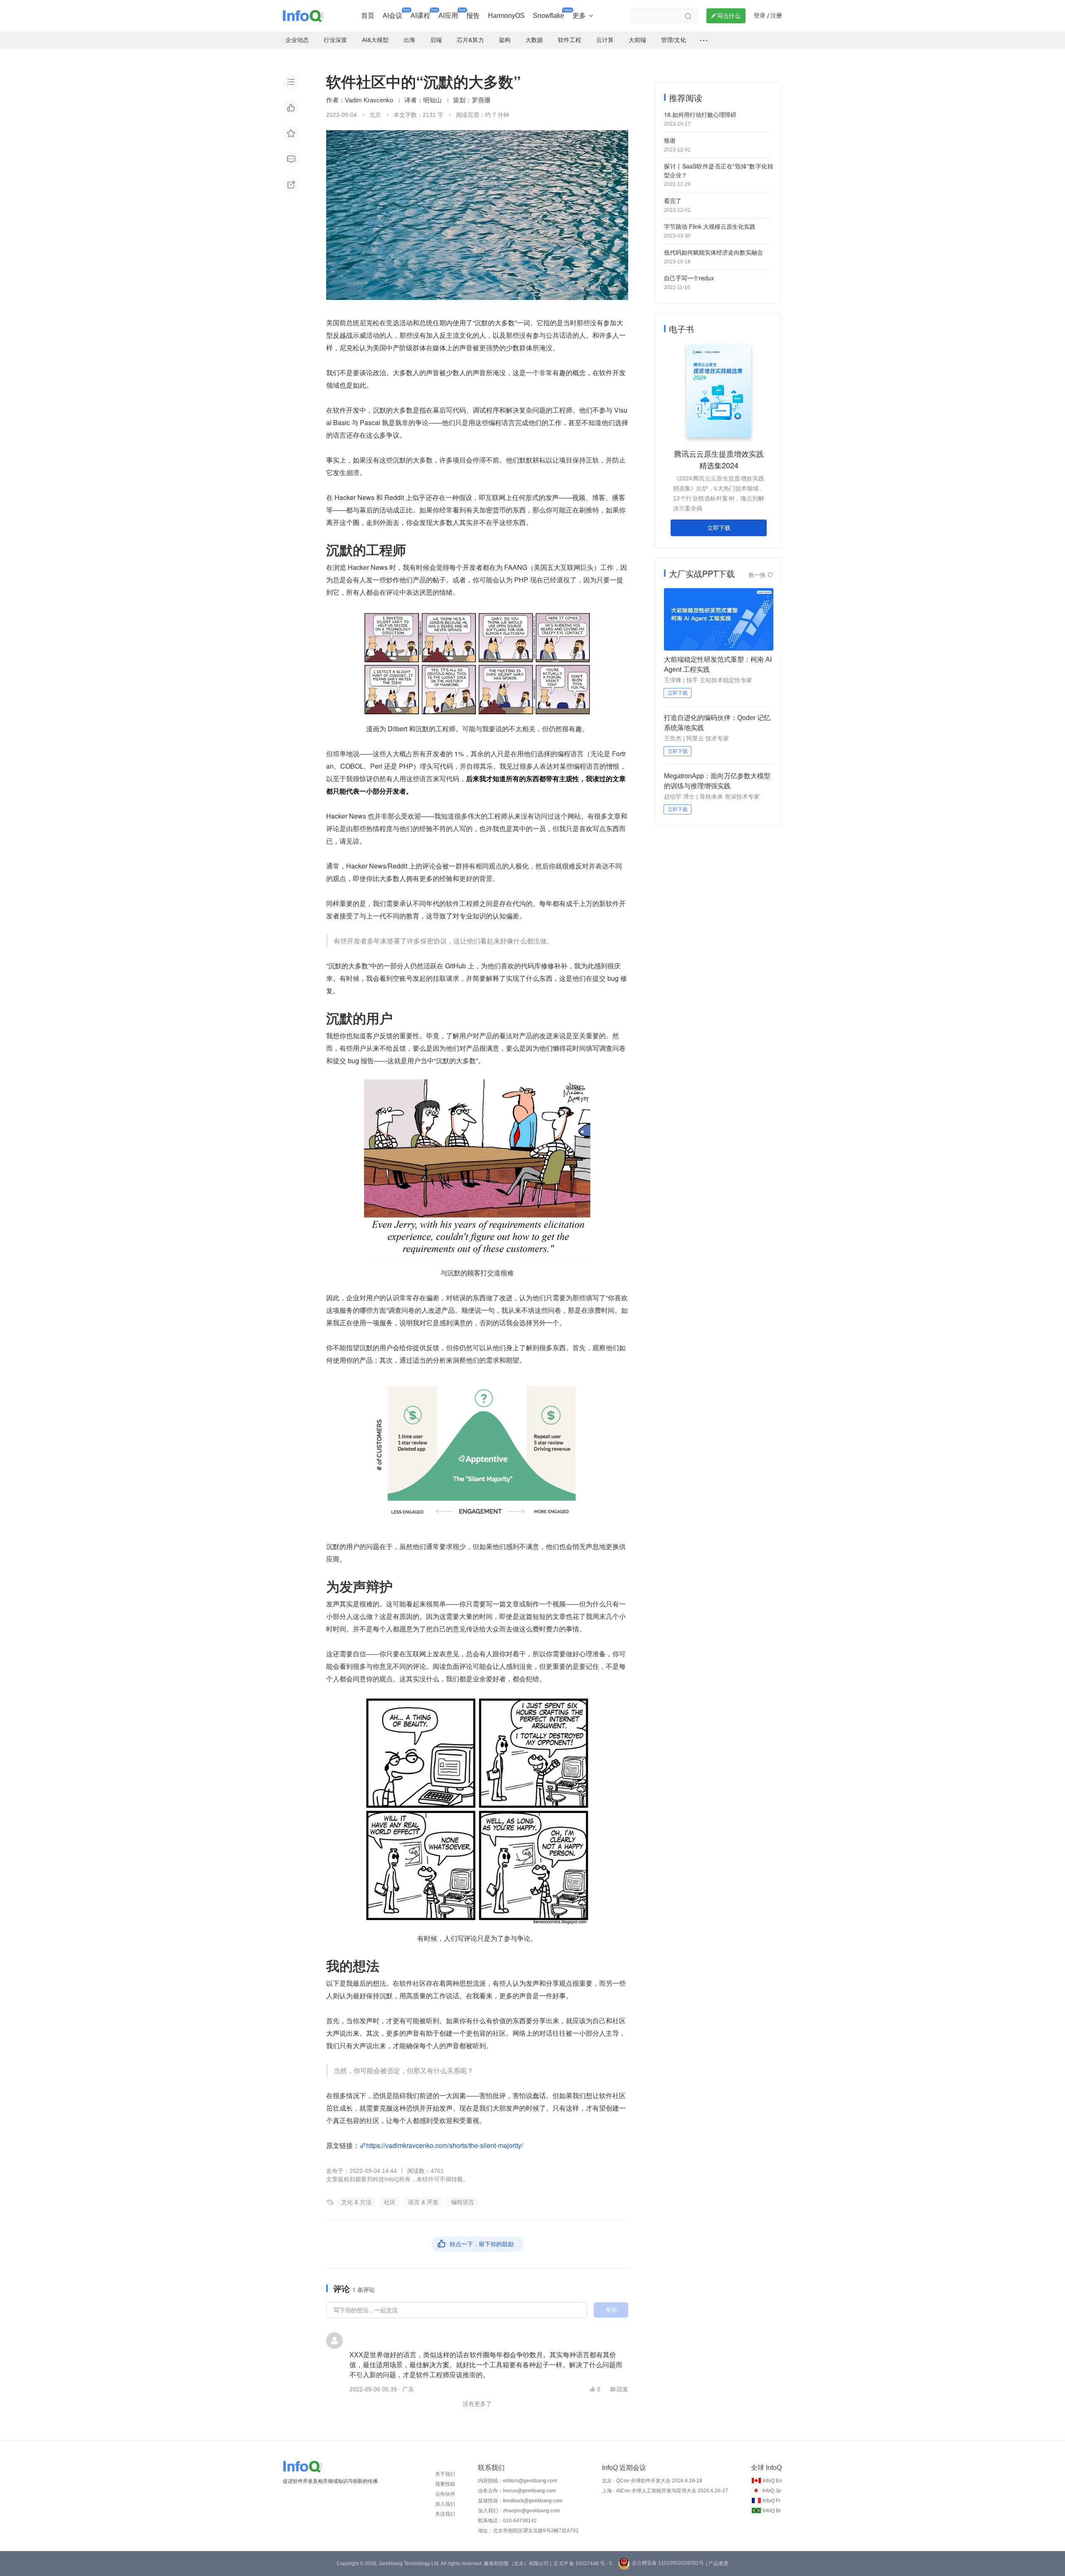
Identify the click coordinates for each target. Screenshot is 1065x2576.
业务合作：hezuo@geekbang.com (517, 2491)
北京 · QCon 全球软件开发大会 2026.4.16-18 (652, 2481)
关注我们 (445, 2514)
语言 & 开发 (423, 2202)
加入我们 (445, 2504)
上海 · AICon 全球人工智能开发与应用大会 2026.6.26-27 (665, 2491)
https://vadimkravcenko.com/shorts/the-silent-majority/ (445, 2145)
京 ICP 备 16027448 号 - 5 (583, 2564)
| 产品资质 (717, 2564)
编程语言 (463, 2202)
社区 (390, 2202)
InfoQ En (772, 2481)
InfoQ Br (772, 2511)
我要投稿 (445, 2484)
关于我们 (445, 2474)
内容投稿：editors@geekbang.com (518, 2481)
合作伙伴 (445, 2494)
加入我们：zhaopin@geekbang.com (519, 2511)
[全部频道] (704, 40)
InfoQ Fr (772, 2501)
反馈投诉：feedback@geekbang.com (520, 2501)
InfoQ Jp (772, 2491)
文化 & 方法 (356, 2202)
